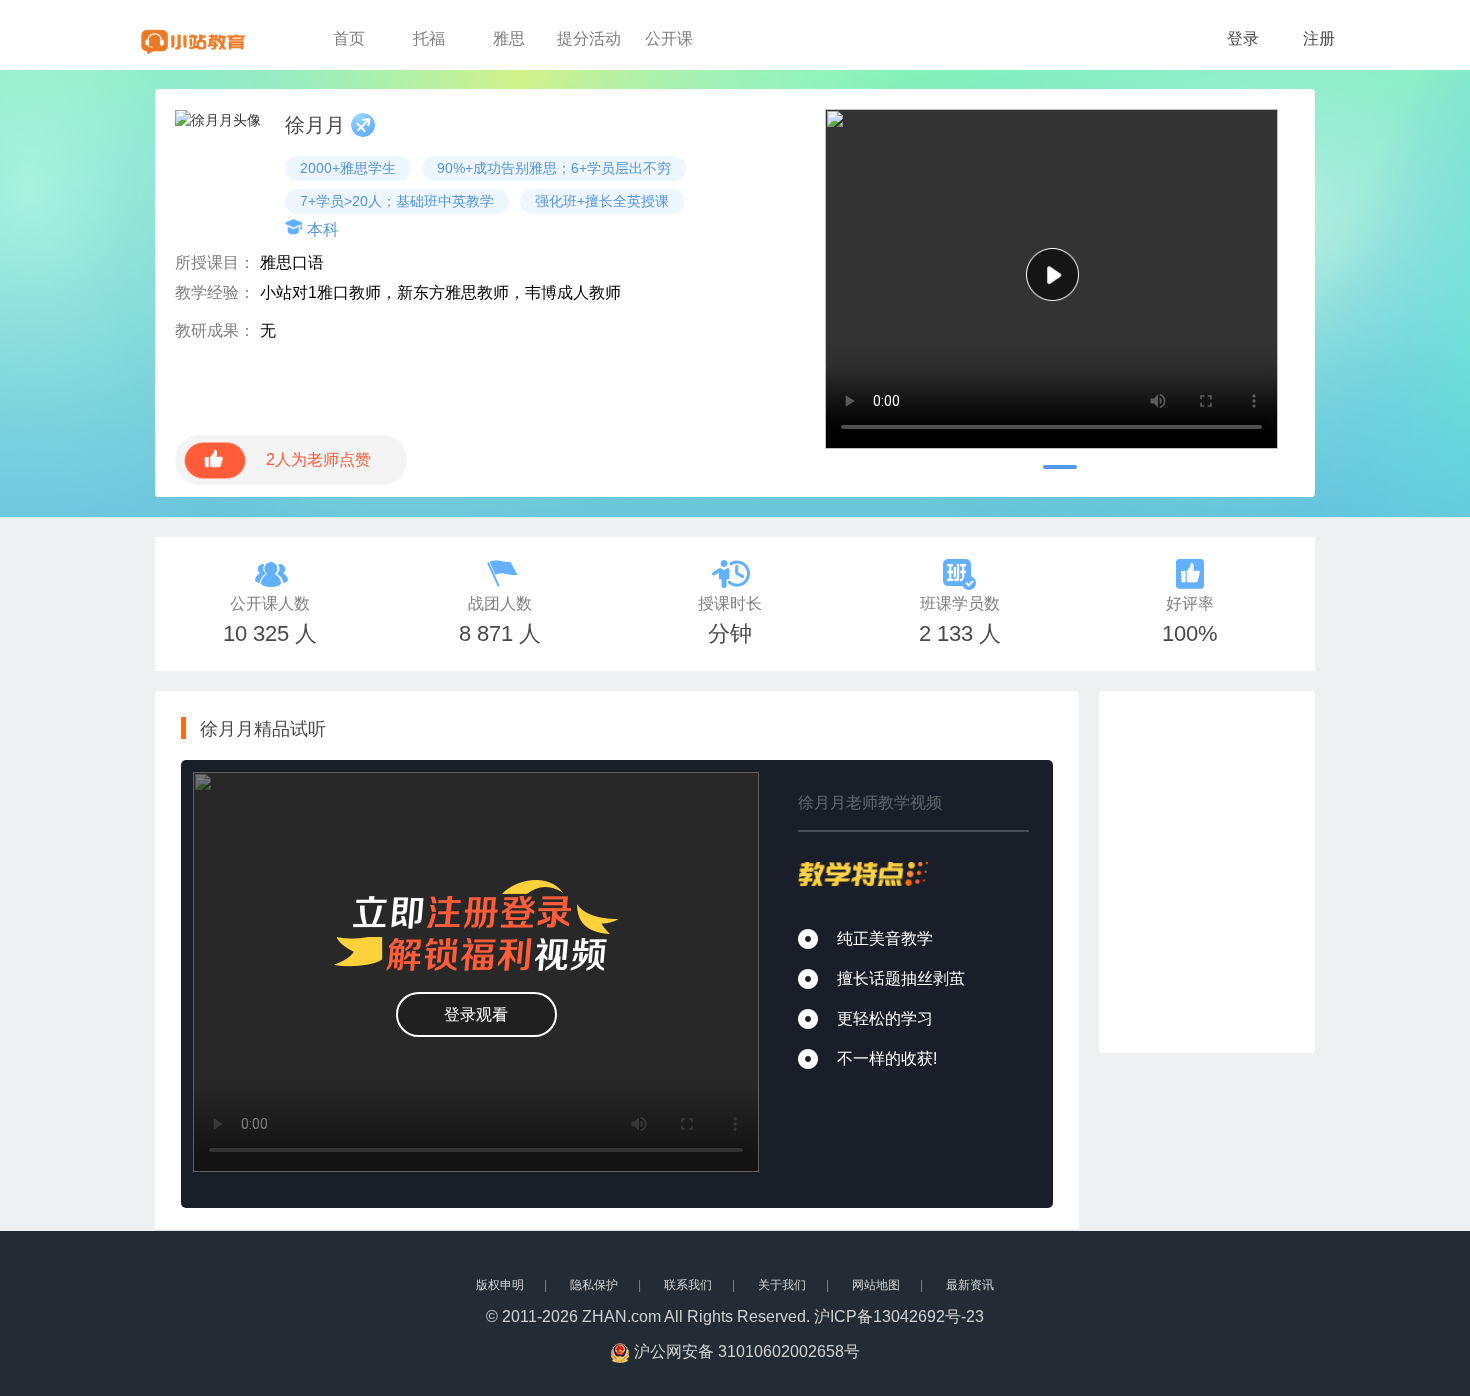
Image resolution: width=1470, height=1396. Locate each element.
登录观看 (476, 1014)
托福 (429, 38)
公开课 (669, 38)
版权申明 (500, 1285)
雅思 (509, 38)
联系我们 (688, 1285)
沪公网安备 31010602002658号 (747, 1351)
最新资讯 (970, 1285)
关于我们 (782, 1285)
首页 (349, 38)
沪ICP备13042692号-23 (899, 1316)
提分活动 (589, 38)
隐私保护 (594, 1285)
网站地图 (876, 1285)
